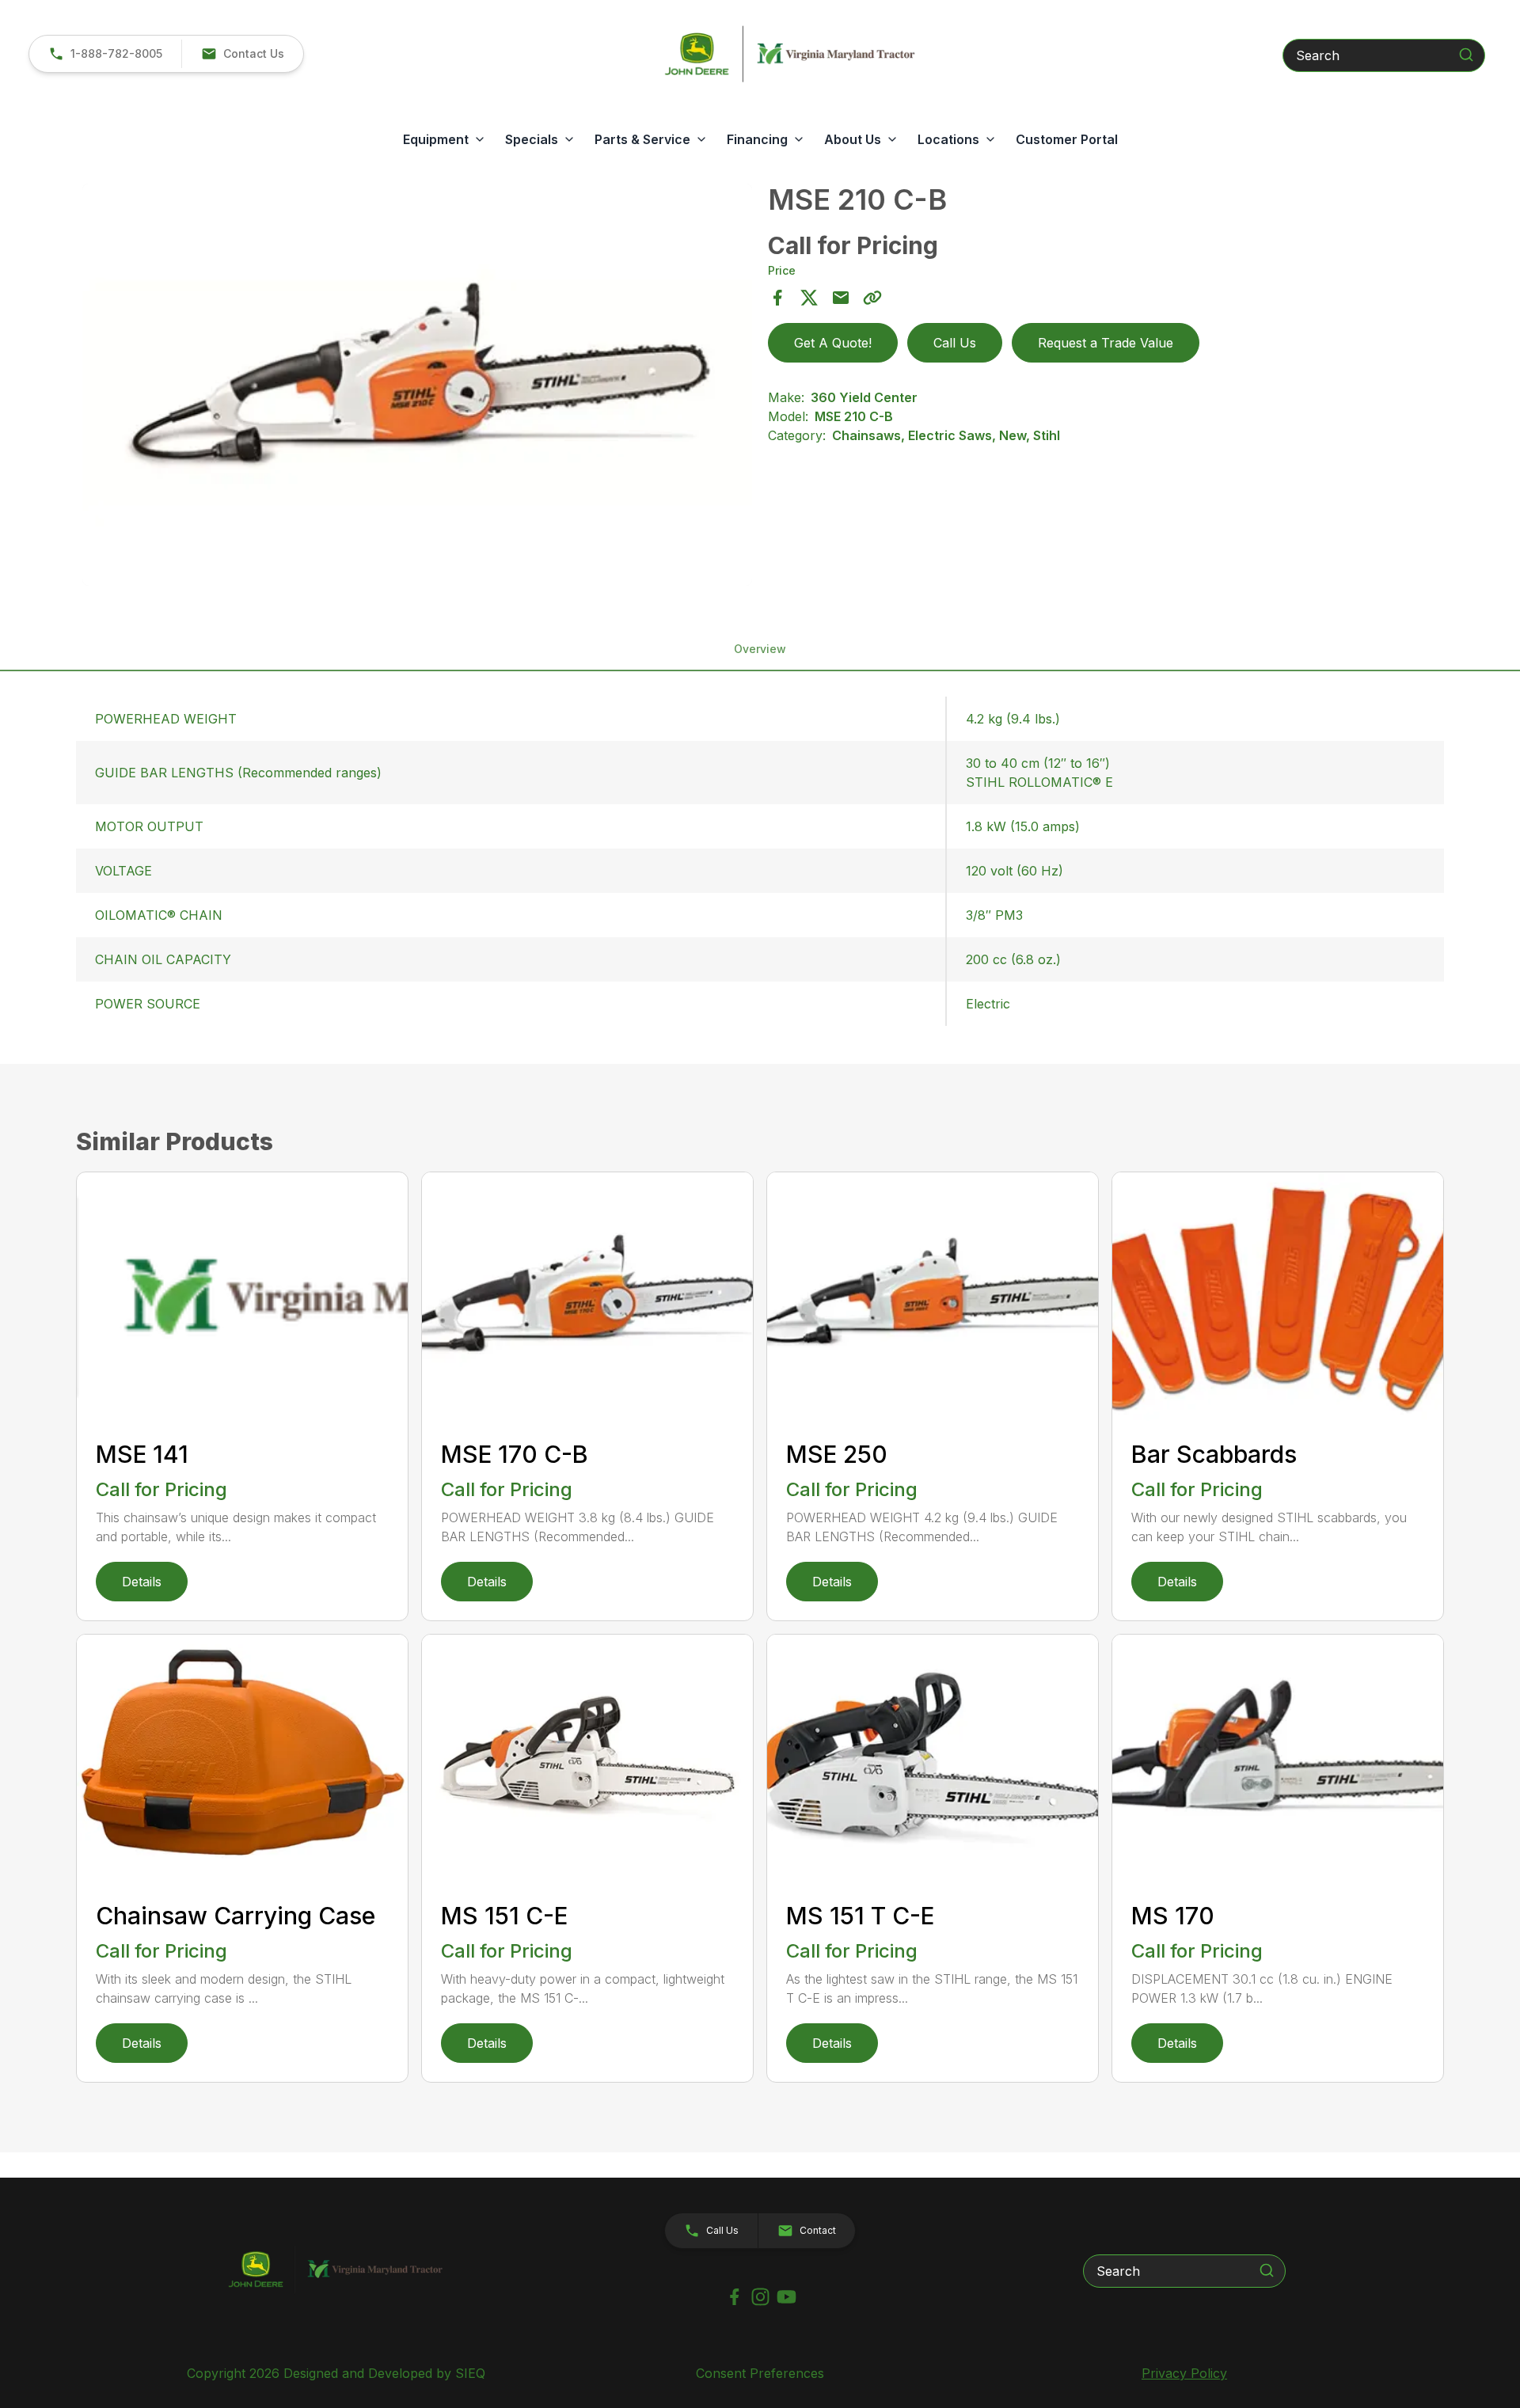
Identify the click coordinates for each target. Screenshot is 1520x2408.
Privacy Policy (1184, 2373)
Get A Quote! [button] (833, 343)
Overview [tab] (760, 649)
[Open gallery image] (417, 385)
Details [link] (142, 1582)
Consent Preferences (760, 2373)
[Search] (1466, 55)
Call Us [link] (955, 343)
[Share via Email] (841, 298)
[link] (105, 54)
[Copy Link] (872, 298)
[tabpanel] (417, 387)
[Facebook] (734, 2297)
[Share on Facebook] (777, 298)
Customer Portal (1067, 139)
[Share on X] (809, 298)
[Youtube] (787, 2297)
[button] (242, 54)
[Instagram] (760, 2297)
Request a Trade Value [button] (1106, 343)
